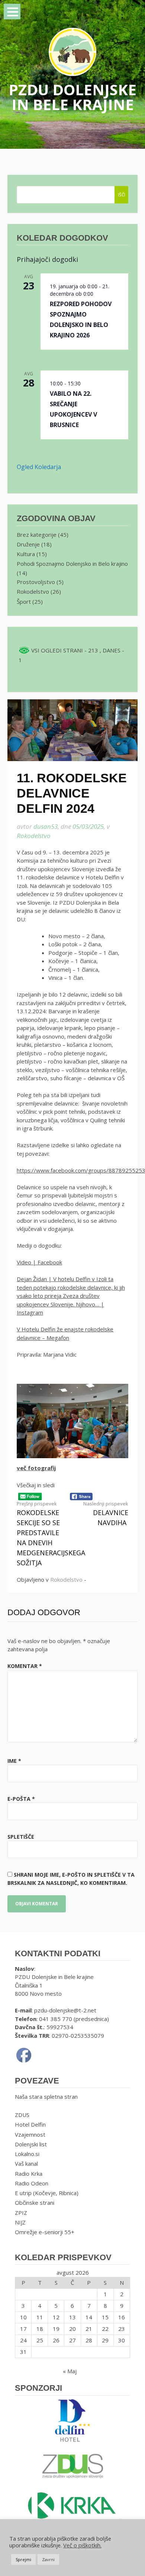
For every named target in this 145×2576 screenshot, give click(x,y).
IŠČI (122, 195)
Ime (14, 1761)
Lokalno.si (27, 2154)
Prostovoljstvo (36, 582)
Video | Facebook (39, 1262)
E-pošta (21, 1799)
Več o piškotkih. (82, 2545)
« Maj (70, 2371)
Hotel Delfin (30, 2124)
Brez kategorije (37, 535)
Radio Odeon (32, 2183)
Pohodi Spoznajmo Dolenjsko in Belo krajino (72, 564)
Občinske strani (35, 2203)
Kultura (26, 554)
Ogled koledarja (39, 467)
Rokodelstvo (34, 836)
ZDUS (22, 2115)
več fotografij (36, 1468)
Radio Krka (29, 2174)
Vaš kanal (26, 2163)
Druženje (28, 544)
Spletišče (21, 1837)
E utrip (23, 2193)
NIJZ (20, 2222)
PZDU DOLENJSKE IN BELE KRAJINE (72, 97)
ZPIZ (21, 2213)
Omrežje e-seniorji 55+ (45, 2232)
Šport (24, 602)
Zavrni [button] (48, 2559)
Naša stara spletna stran (46, 2097)
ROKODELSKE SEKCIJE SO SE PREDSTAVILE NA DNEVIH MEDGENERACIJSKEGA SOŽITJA (51, 1534)
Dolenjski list (31, 2144)
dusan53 (46, 826)
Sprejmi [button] (23, 2559)
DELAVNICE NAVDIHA (106, 1514)
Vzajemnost (30, 2134)
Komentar (25, 1666)
